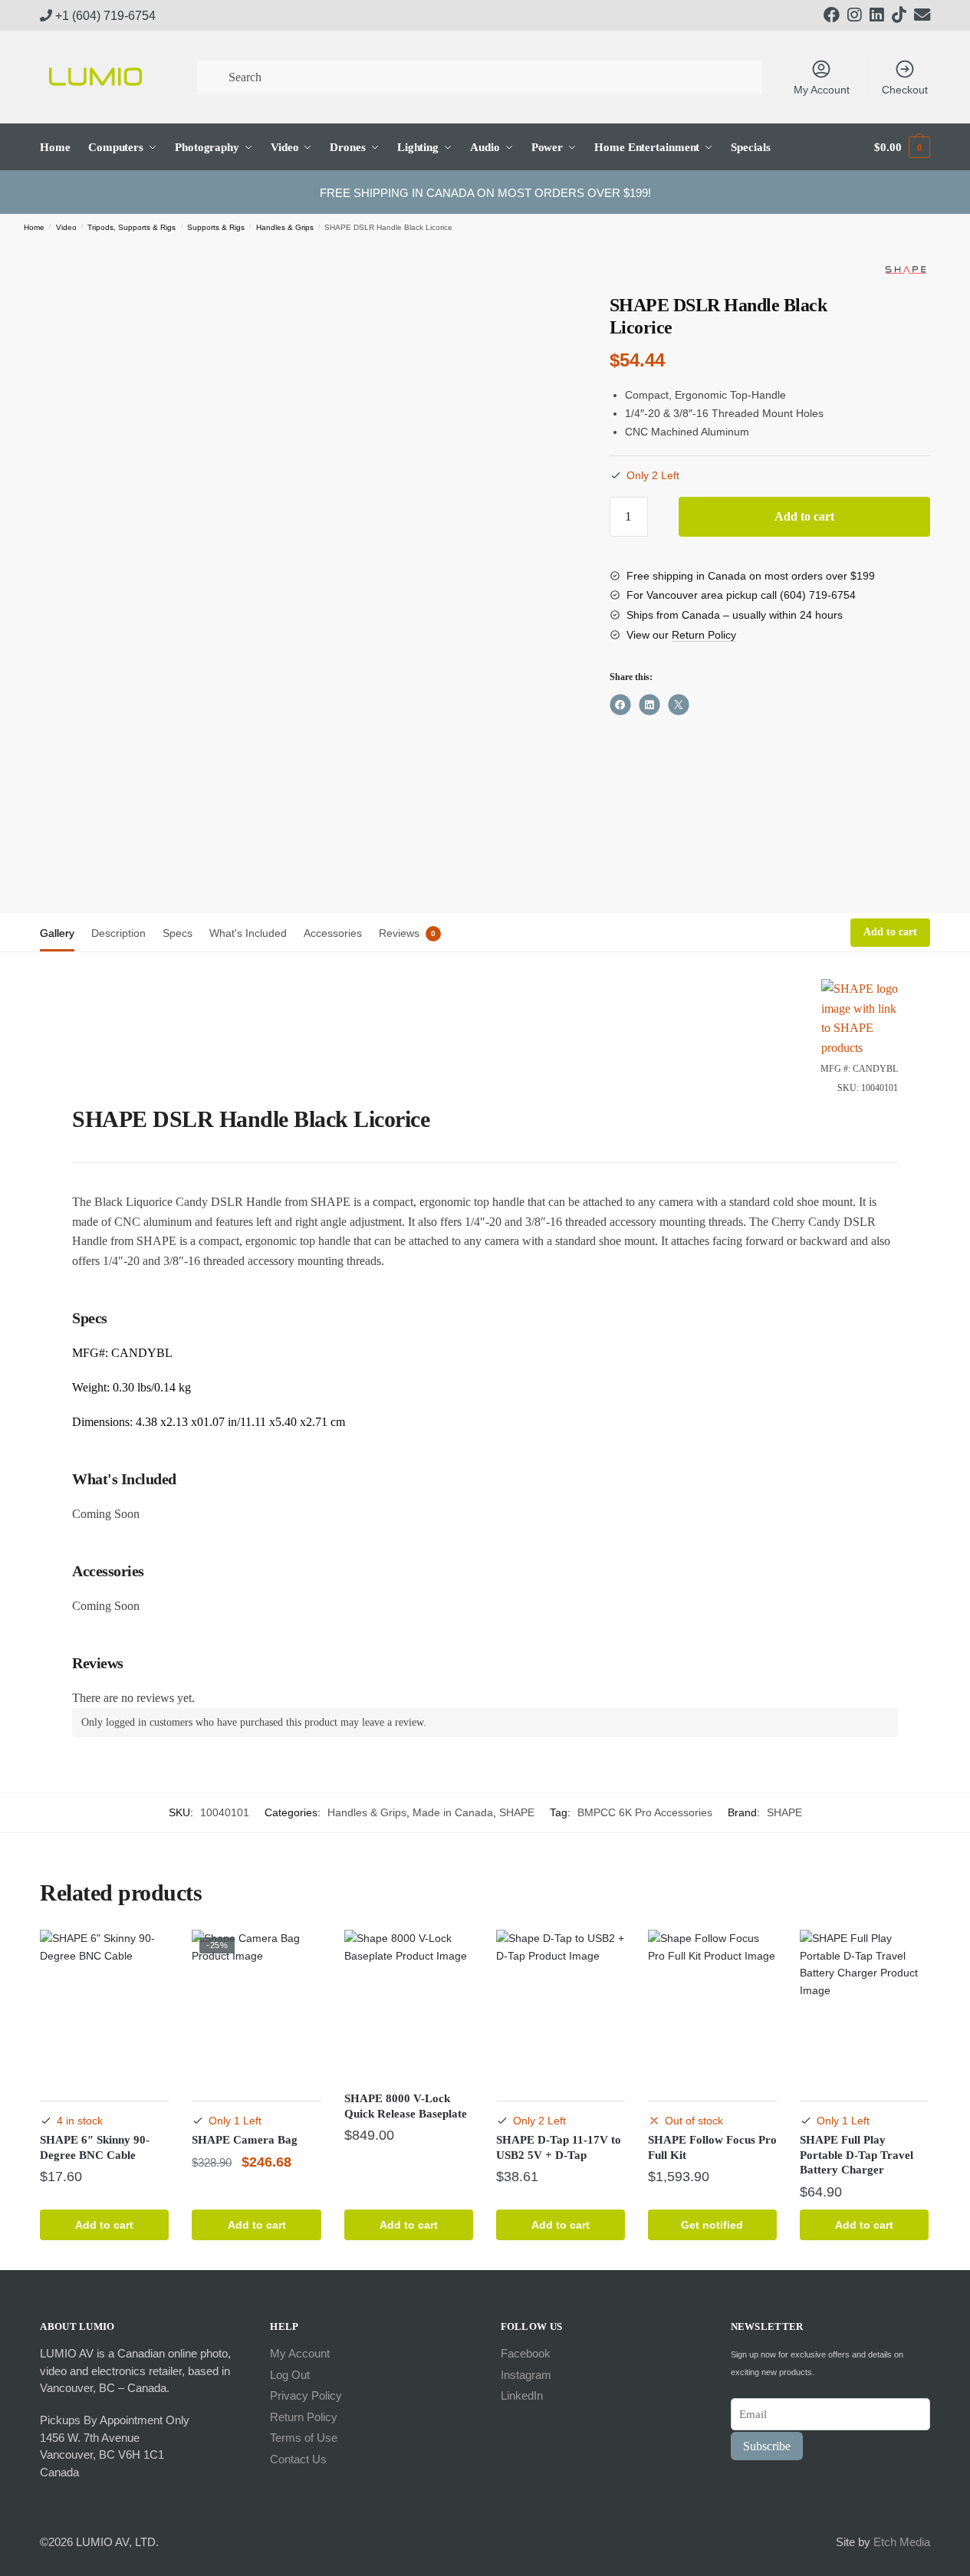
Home (34, 227)
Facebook (526, 2353)
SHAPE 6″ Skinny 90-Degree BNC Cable (95, 2147)
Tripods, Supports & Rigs (132, 227)
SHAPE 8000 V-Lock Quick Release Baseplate (406, 2106)
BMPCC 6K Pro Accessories (645, 1812)
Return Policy (704, 635)
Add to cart (804, 516)
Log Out (290, 2375)
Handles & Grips (285, 227)
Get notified (712, 2225)
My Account (822, 90)
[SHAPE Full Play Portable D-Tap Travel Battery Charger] (864, 2005)
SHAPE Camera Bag (245, 2140)
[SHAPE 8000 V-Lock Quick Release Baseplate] (409, 2005)
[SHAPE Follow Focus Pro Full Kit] (712, 2005)
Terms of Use (304, 2438)
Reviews (399, 933)
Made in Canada (453, 1812)
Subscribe (767, 2446)
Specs (178, 933)
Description (118, 933)
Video (66, 227)
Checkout (905, 90)
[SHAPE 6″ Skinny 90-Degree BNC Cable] (104, 2005)
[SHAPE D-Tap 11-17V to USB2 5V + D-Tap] (561, 2005)
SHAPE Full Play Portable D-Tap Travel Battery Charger (857, 2155)
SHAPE (517, 1812)
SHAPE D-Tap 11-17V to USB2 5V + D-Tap (559, 2147)
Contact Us (298, 2459)
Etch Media (902, 2542)
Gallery (57, 933)
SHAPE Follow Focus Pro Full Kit (712, 2147)
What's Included (248, 933)
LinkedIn (522, 2395)
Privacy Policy (306, 2395)
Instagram (526, 2375)
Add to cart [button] (104, 2225)
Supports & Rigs (216, 227)
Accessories (333, 933)
